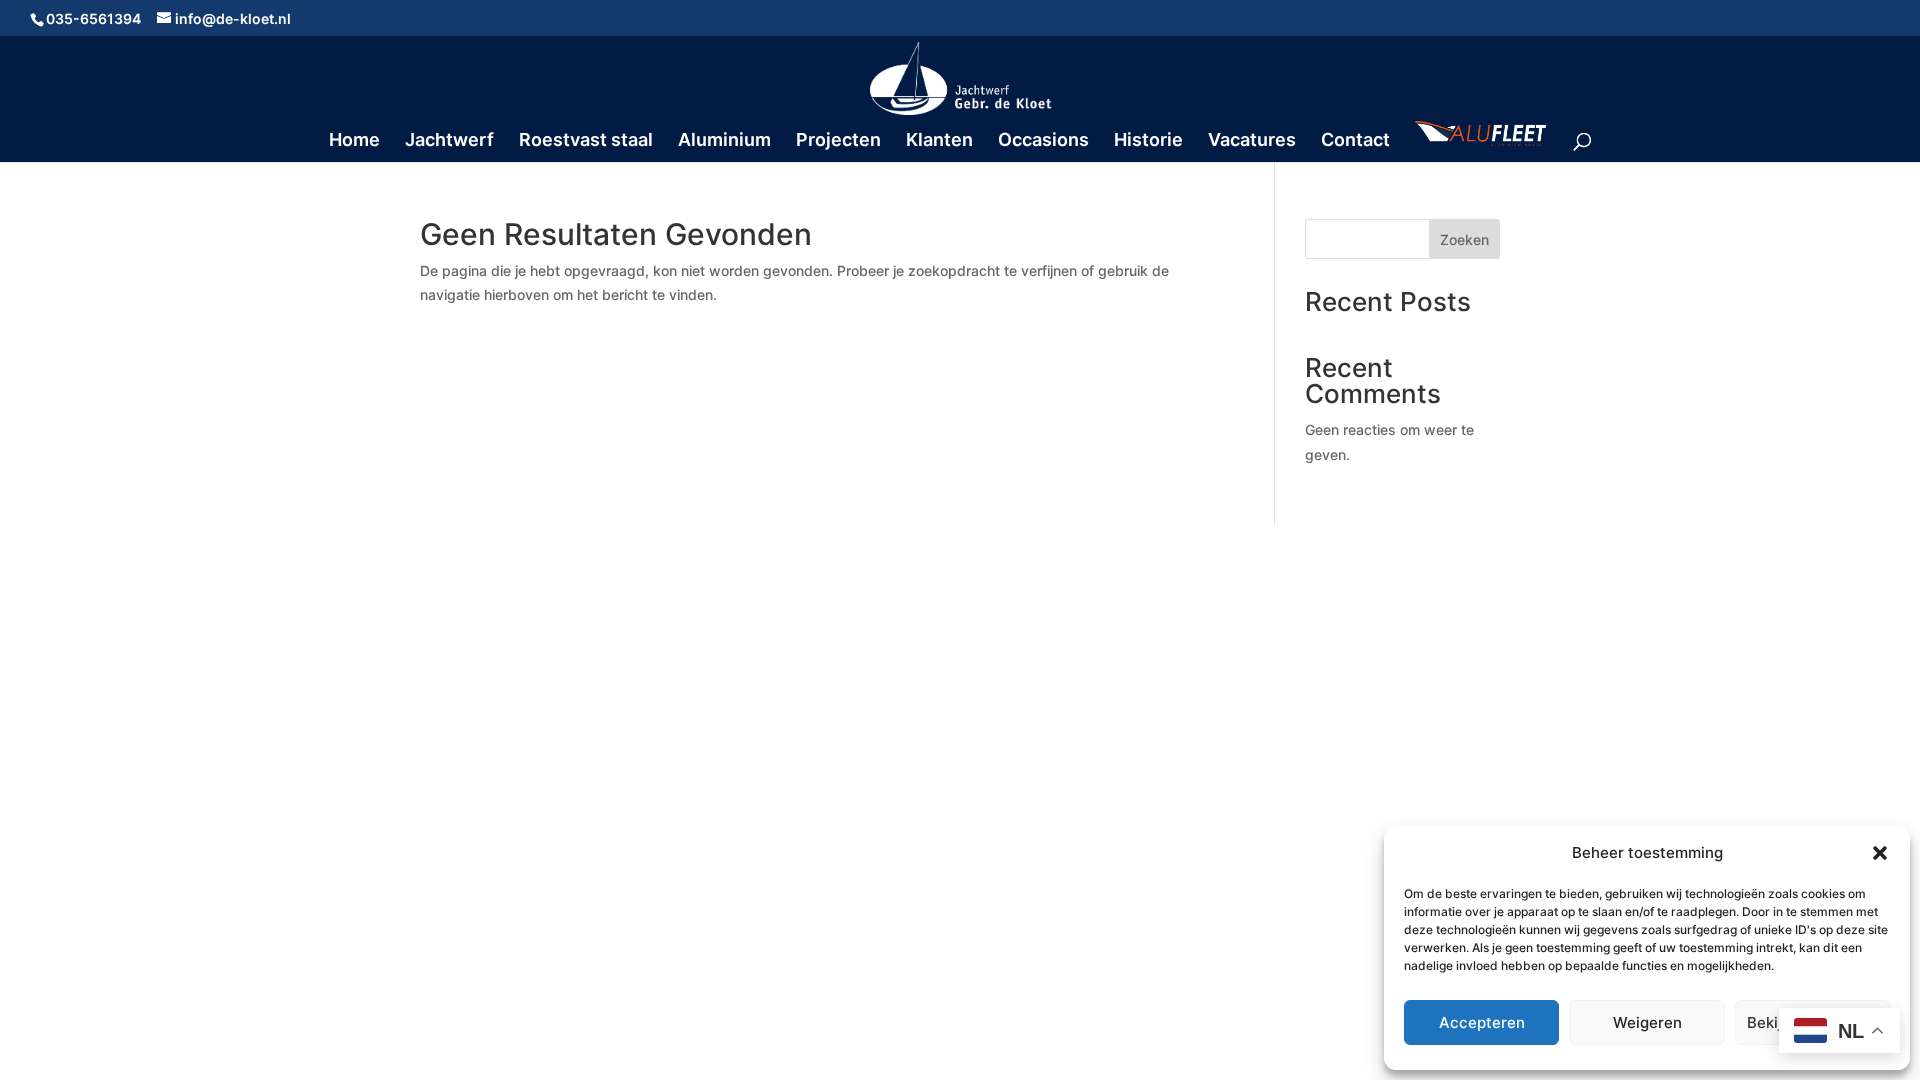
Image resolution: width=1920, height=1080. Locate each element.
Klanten (939, 141)
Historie (1148, 141)
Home (354, 141)
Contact (1355, 141)
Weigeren (1647, 1022)
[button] (1880, 853)
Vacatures (1252, 141)
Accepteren (1482, 1022)
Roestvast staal (586, 141)
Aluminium (724, 141)
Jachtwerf (449, 141)
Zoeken (1464, 239)
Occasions (1043, 141)
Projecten (838, 141)
